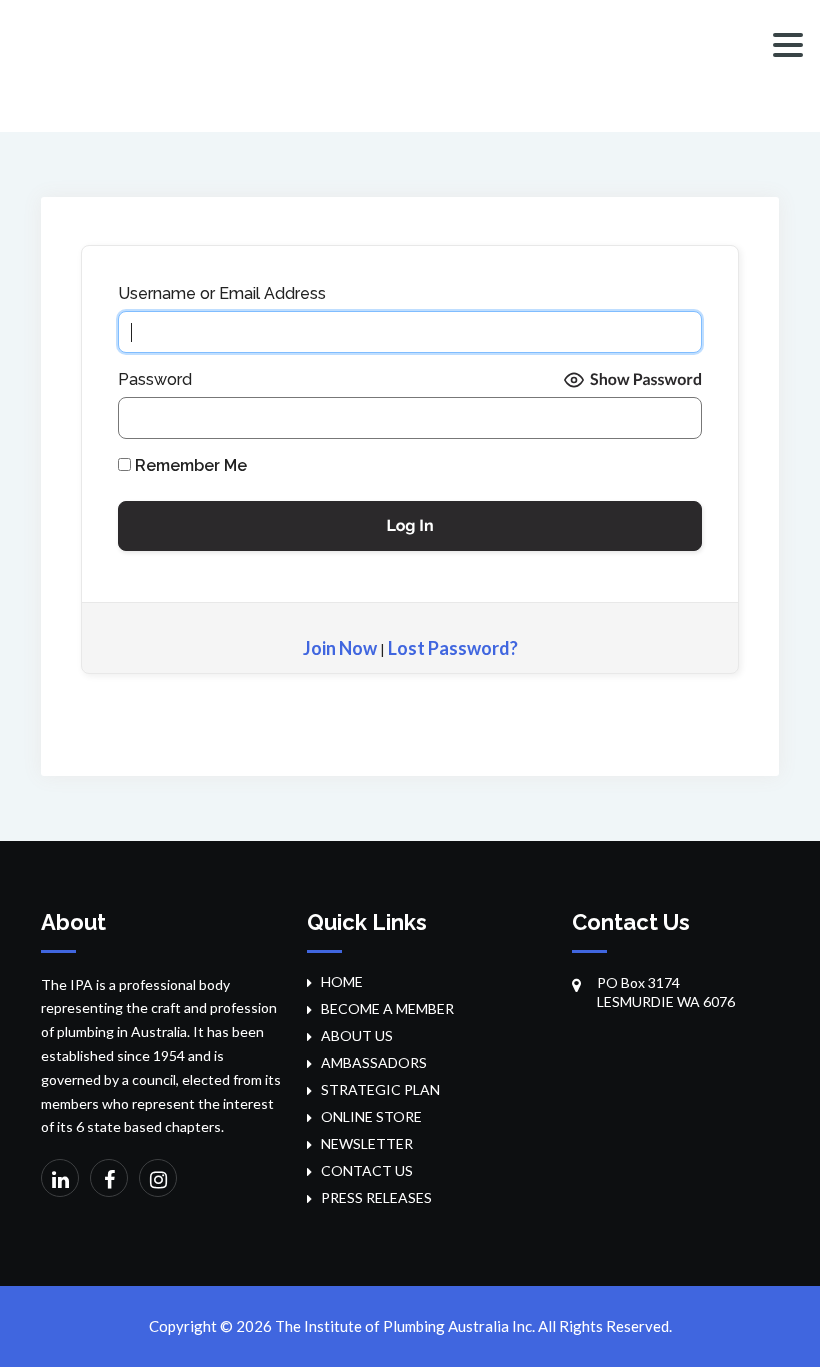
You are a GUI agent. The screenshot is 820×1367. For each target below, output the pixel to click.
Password (155, 379)
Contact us (367, 1170)
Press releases (376, 1197)
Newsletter (367, 1143)
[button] (788, 45)
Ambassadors (374, 1062)
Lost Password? (453, 648)
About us (357, 1035)
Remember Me (189, 465)
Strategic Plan (380, 1089)
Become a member (387, 1008)
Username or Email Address (222, 293)
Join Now (340, 648)
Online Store (371, 1116)
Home (342, 981)
